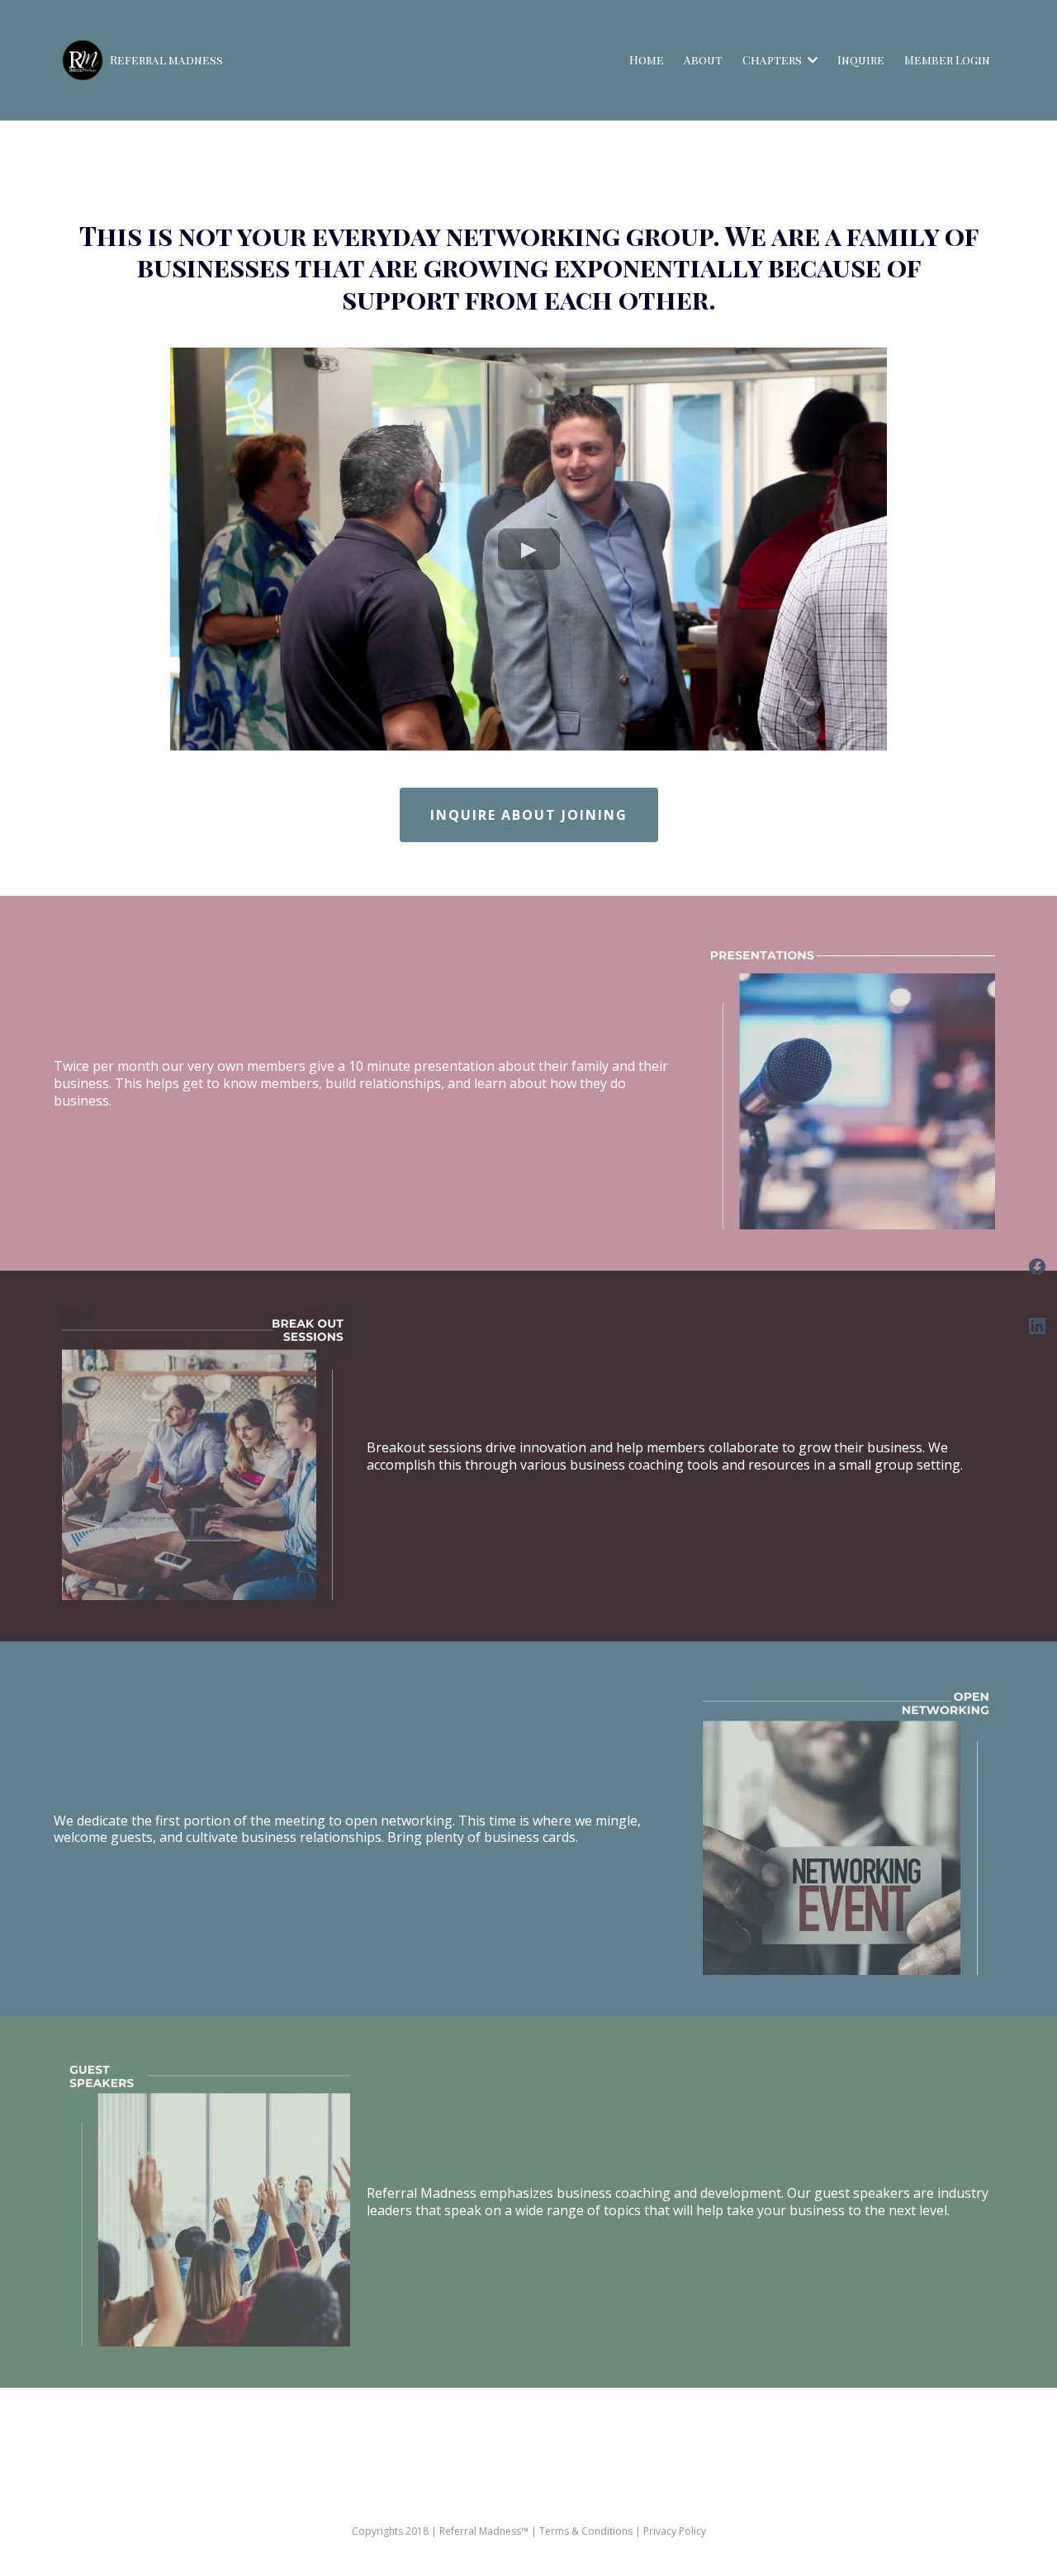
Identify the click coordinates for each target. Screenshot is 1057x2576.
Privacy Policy (675, 2531)
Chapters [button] (773, 60)
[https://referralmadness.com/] (83, 60)
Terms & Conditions (587, 2531)
